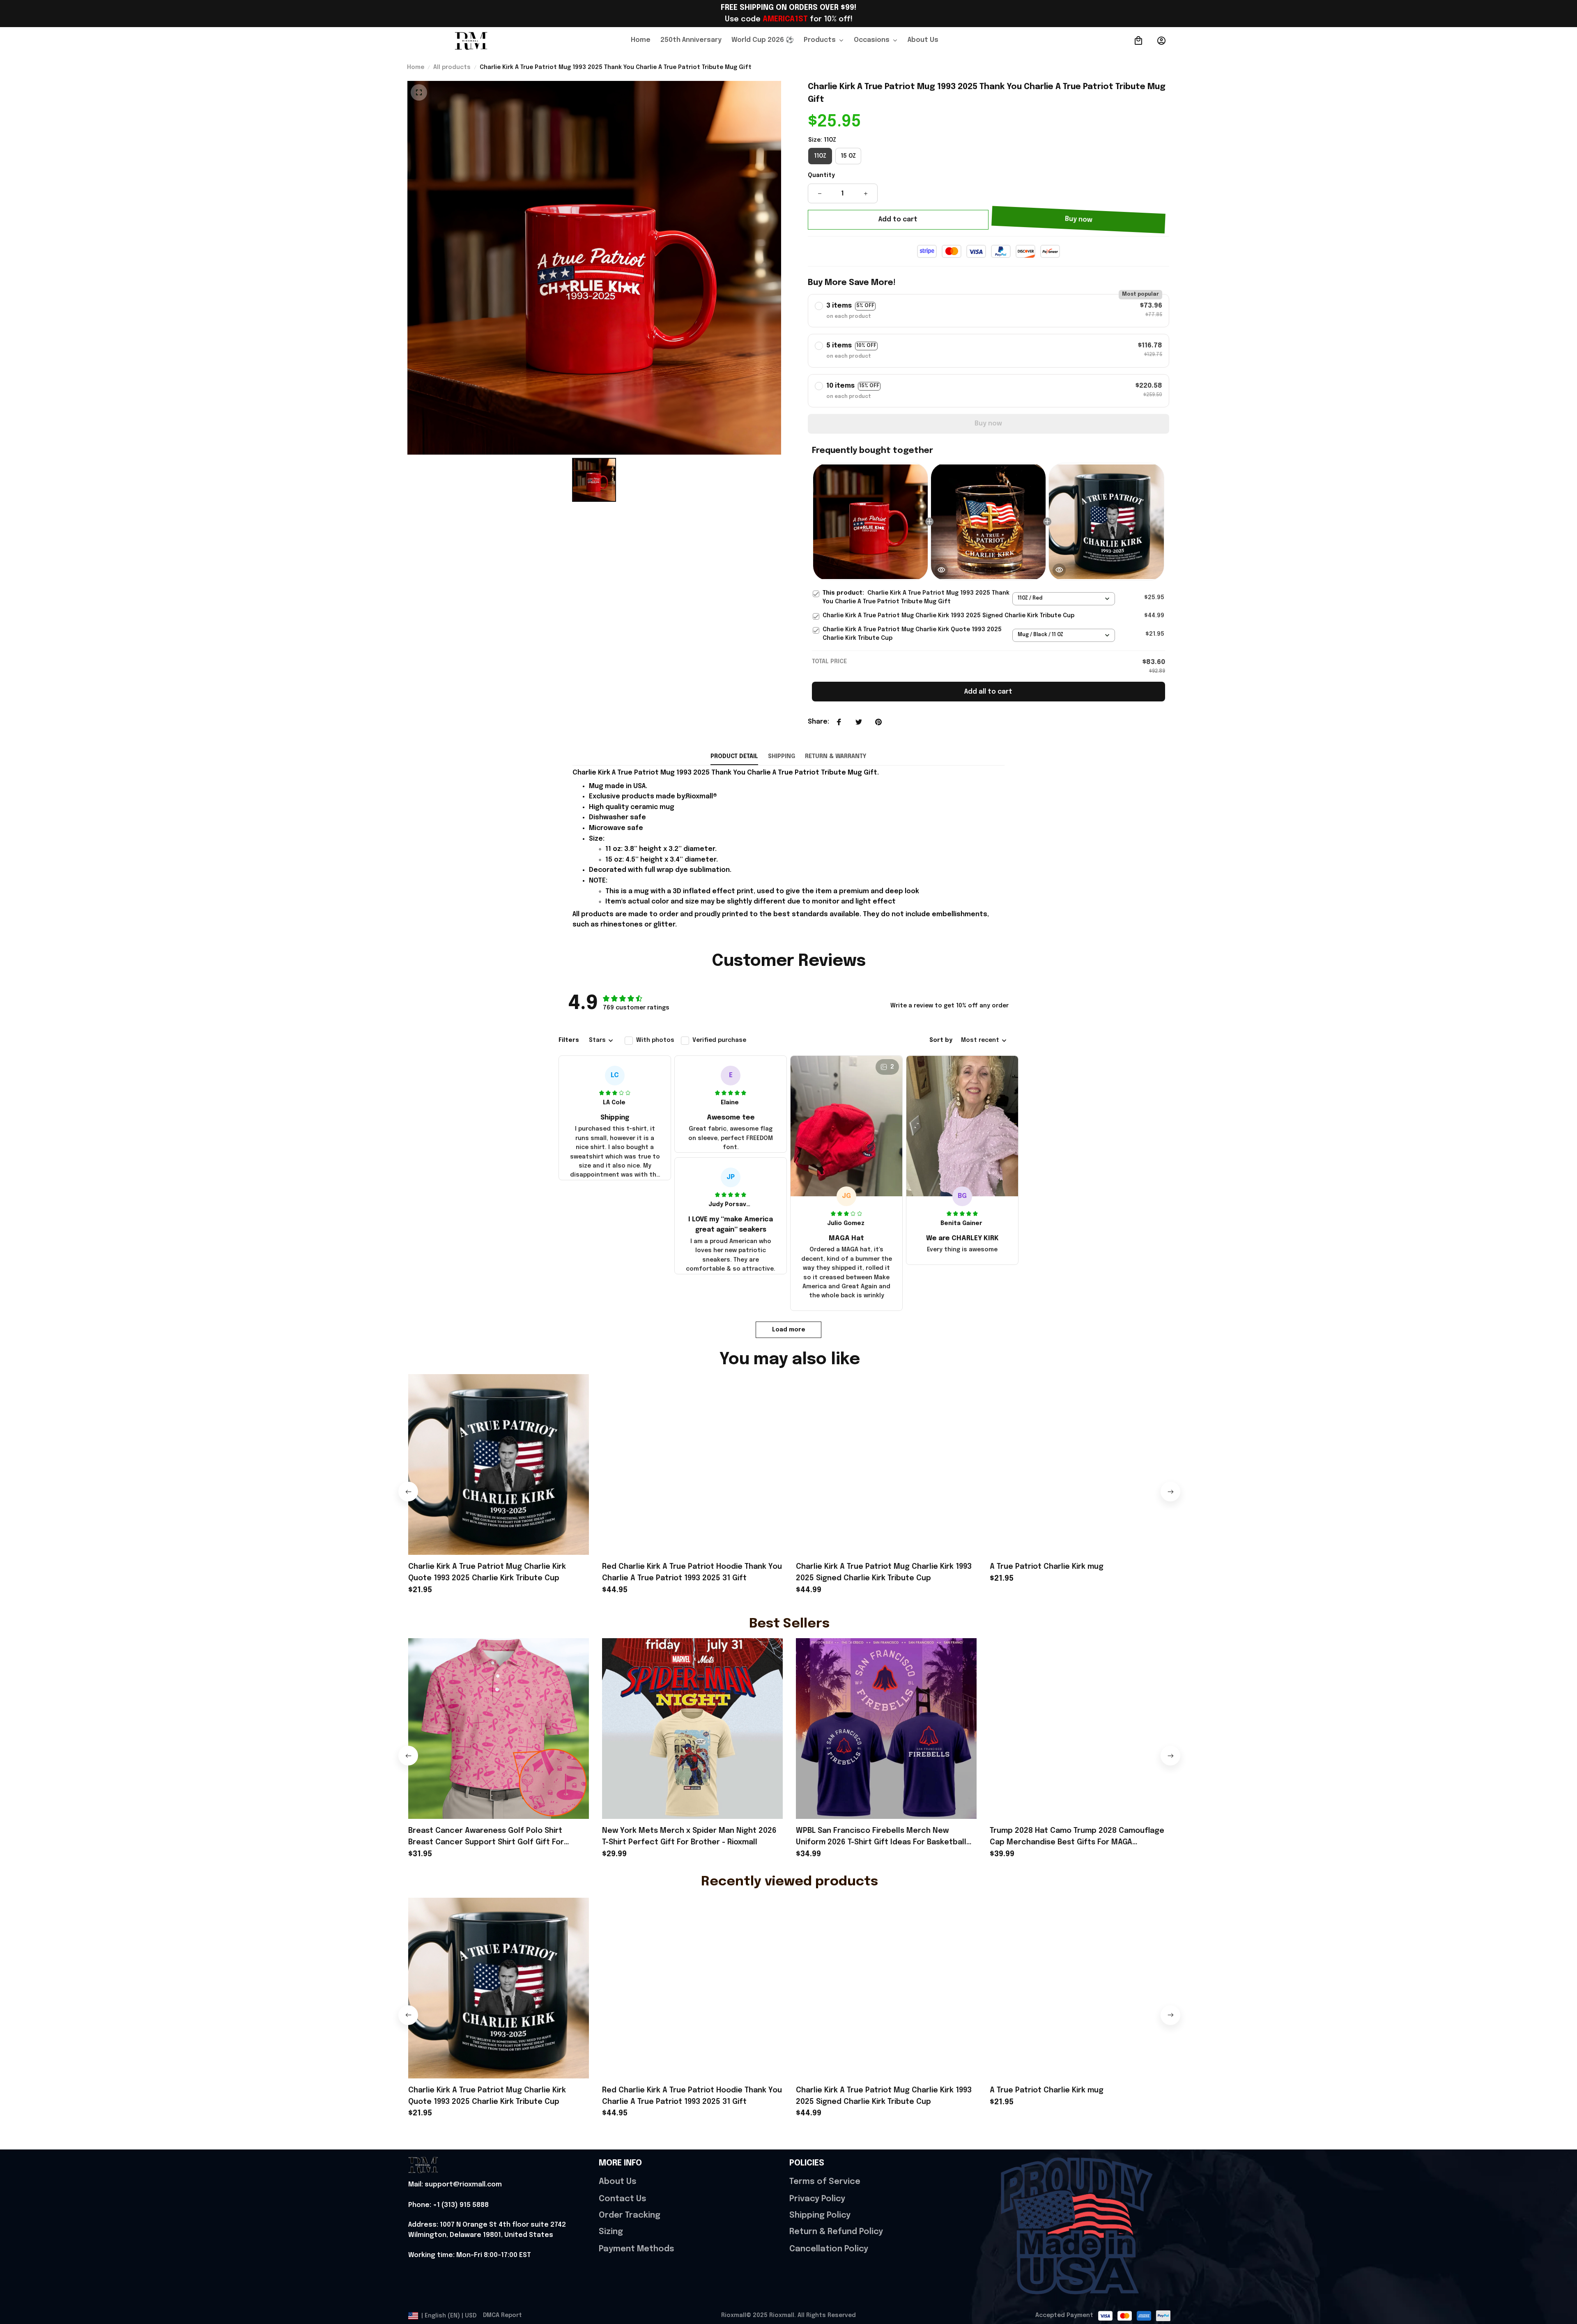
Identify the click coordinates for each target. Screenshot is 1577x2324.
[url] (455, 2185)
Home (416, 67)
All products (452, 67)
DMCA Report (502, 2315)
